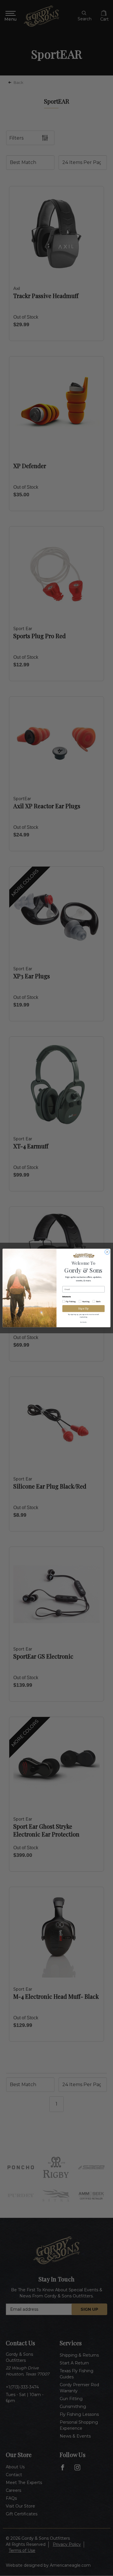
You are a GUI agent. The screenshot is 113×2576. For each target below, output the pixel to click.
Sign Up (84, 1309)
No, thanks (83, 1322)
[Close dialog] (107, 1252)
